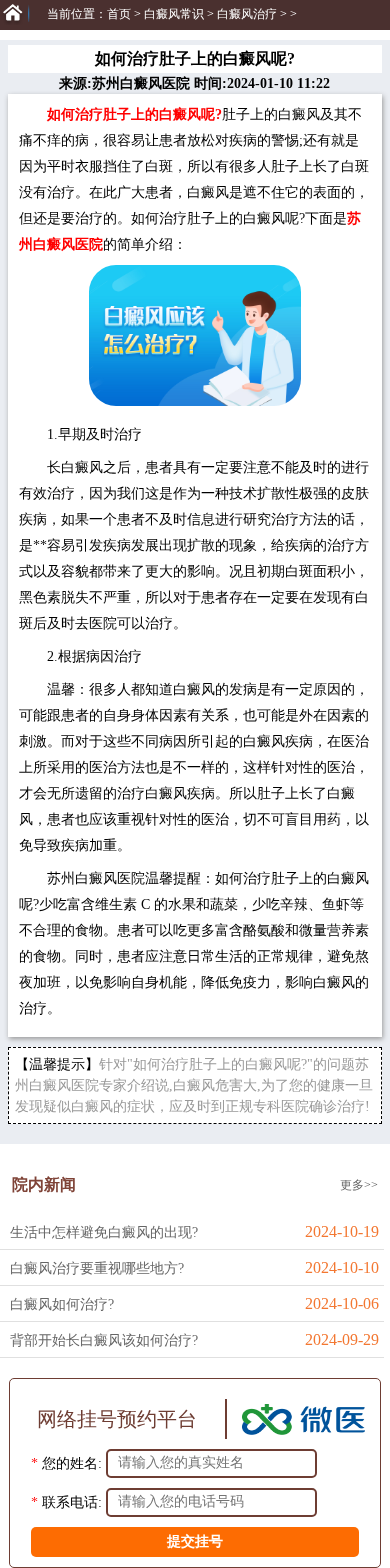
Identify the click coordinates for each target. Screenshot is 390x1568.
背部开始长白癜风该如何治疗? (104, 1340)
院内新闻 (44, 1184)
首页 (119, 14)
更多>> (359, 1185)
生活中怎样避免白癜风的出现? (104, 1232)
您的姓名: (72, 1462)
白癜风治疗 (247, 14)
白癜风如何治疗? (62, 1304)
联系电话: (72, 1501)
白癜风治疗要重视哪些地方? (97, 1268)
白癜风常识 (174, 14)
